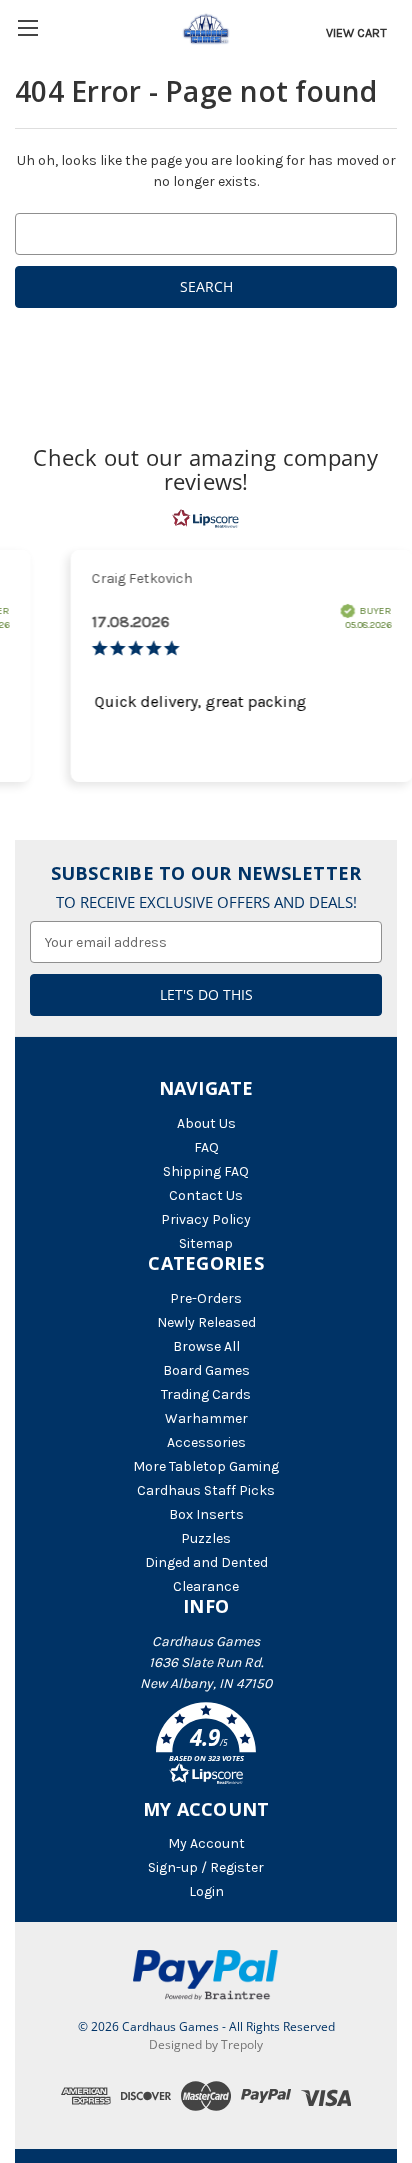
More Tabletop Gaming (206, 1466)
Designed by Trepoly (206, 2044)
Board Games (206, 1370)
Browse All (206, 1346)
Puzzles (206, 1538)
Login (206, 1891)
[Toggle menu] (27, 27)
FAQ (206, 1147)
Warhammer (206, 1418)
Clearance (206, 1586)
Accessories (206, 1442)
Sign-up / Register (206, 1867)
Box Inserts (206, 1514)
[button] (206, 1747)
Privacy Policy (206, 1219)
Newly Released (206, 1322)
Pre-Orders (206, 1298)
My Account (206, 1843)
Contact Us (206, 1195)
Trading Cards (206, 1394)
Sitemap (206, 1243)
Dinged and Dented (206, 1562)
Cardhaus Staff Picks (206, 1490)
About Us (206, 1123)
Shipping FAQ (206, 1171)
